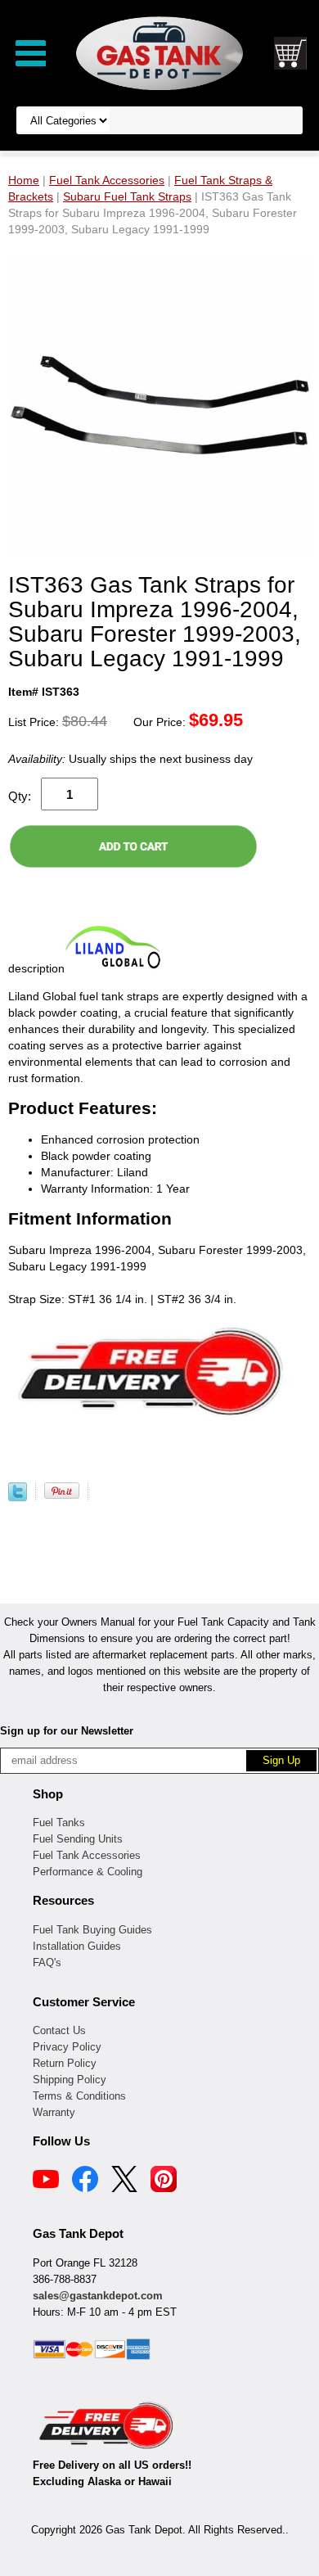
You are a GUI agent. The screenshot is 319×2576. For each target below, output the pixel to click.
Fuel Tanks (59, 1823)
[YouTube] (46, 2181)
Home (24, 180)
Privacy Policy (67, 2047)
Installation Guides (77, 1946)
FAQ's (47, 1962)
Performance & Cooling (88, 1872)
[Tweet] (18, 1497)
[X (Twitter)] (124, 2181)
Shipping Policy (70, 2080)
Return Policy (65, 2063)
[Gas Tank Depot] (159, 52)
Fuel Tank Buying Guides (92, 1930)
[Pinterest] (164, 2181)
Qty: (20, 796)
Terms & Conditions (79, 2096)
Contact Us (59, 2030)
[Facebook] (85, 2181)
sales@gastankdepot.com (98, 2296)
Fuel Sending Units (78, 1839)
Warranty (54, 2112)
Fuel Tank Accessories (87, 1855)
